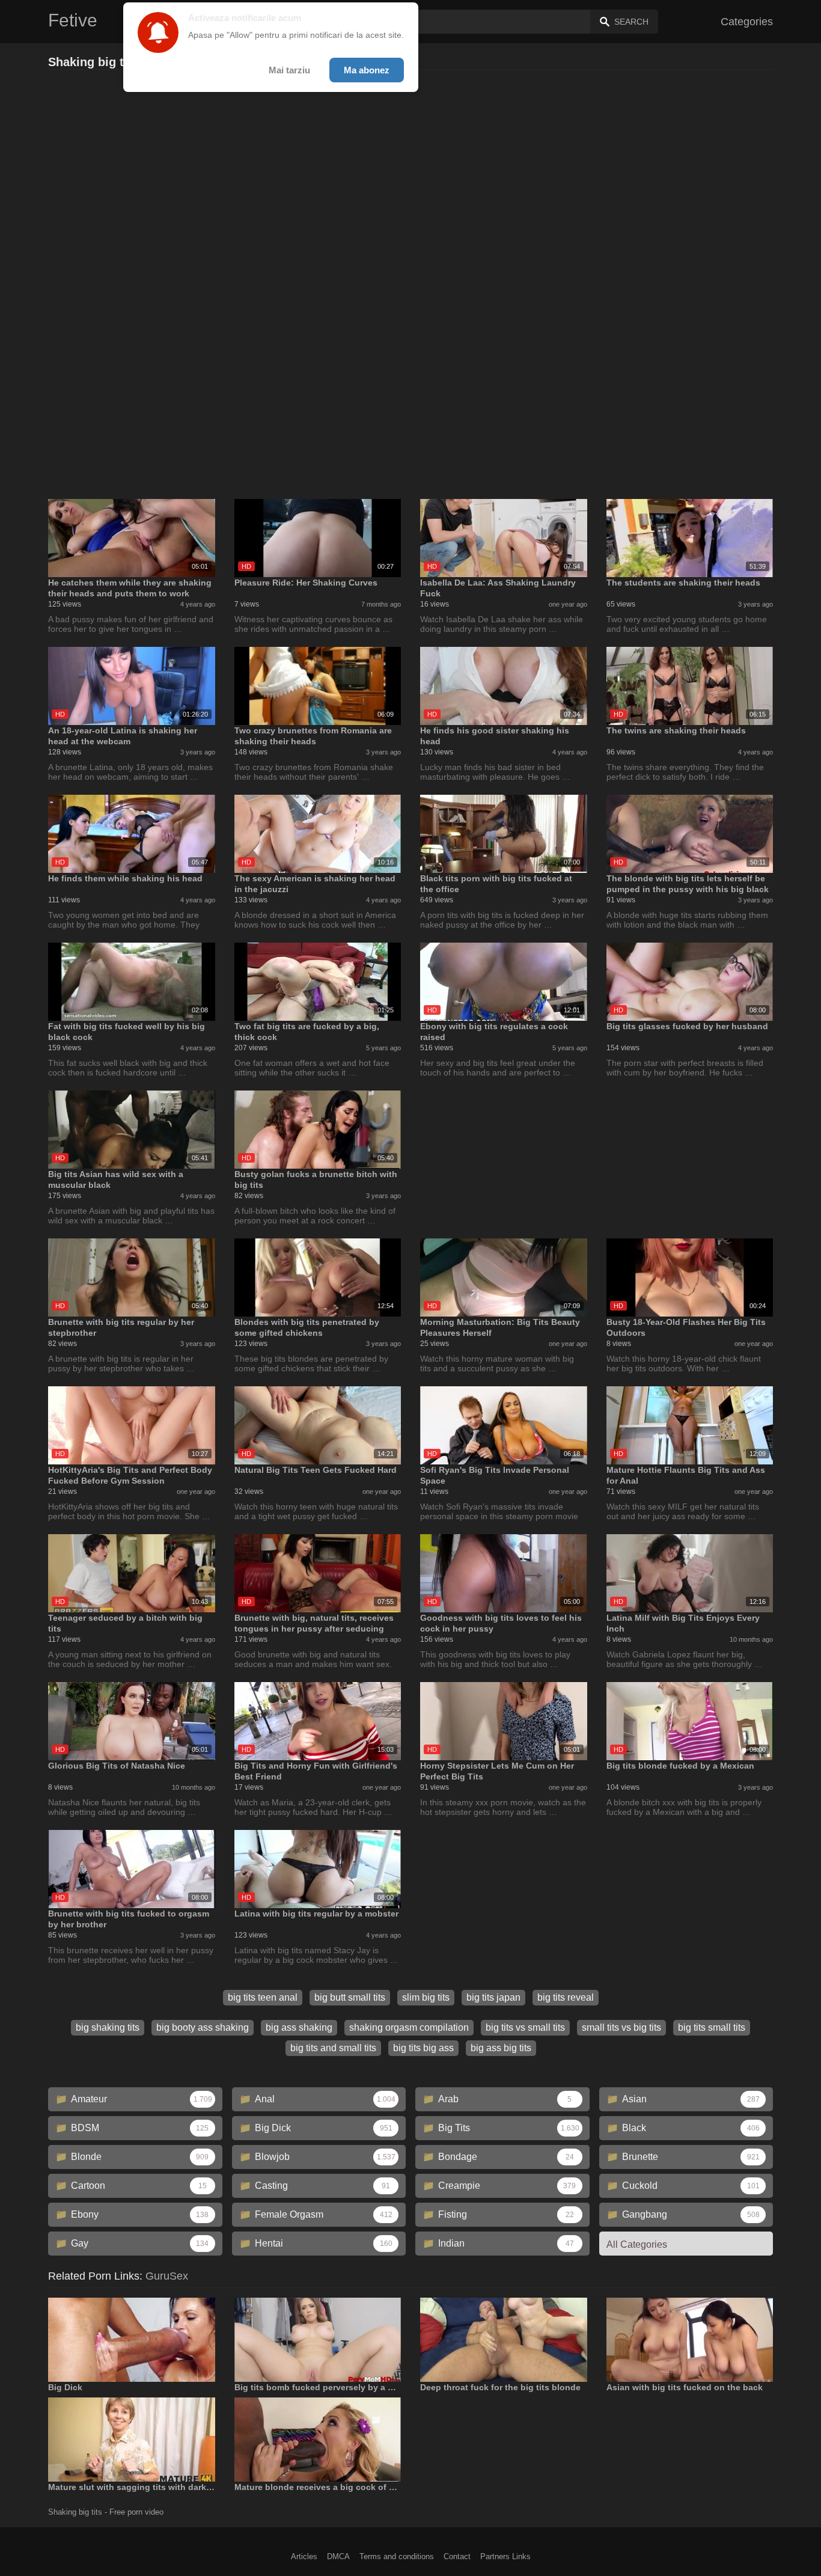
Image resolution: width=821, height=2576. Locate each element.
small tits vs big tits (621, 2027)
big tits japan (493, 1997)
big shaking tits (108, 2027)
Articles (304, 2556)
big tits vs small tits (525, 2027)
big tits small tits (712, 2027)
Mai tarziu (289, 70)
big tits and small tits (333, 2048)
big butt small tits (350, 1997)
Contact (457, 2556)
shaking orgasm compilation (409, 2027)
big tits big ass (423, 2048)
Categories (747, 22)
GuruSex (167, 2276)
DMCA (338, 2556)
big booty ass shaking (203, 2027)
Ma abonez (367, 70)
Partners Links (505, 2556)
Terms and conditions (397, 2556)
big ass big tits (501, 2048)
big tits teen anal (263, 1997)
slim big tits (426, 1997)
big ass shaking (299, 2027)
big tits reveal (566, 1997)
